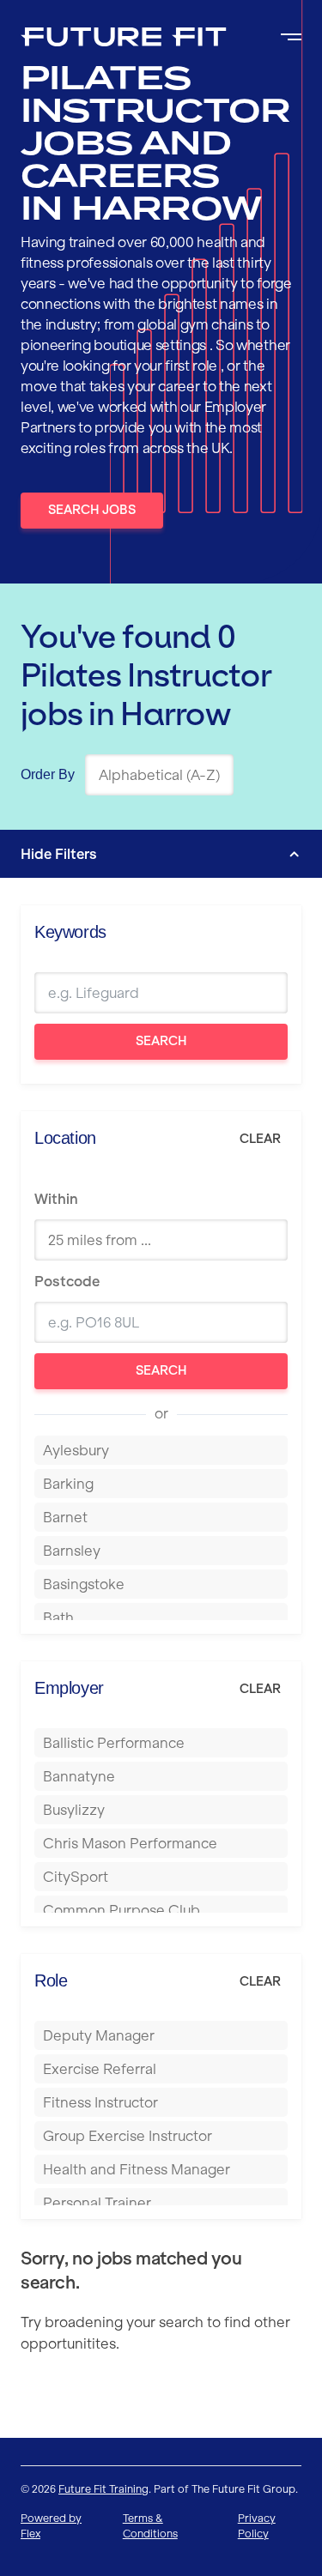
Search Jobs (92, 510)
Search (161, 1041)
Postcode (67, 1281)
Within (56, 1199)
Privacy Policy (257, 2526)
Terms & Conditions (150, 2526)
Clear (260, 1139)
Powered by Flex (51, 2526)
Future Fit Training (103, 2489)
